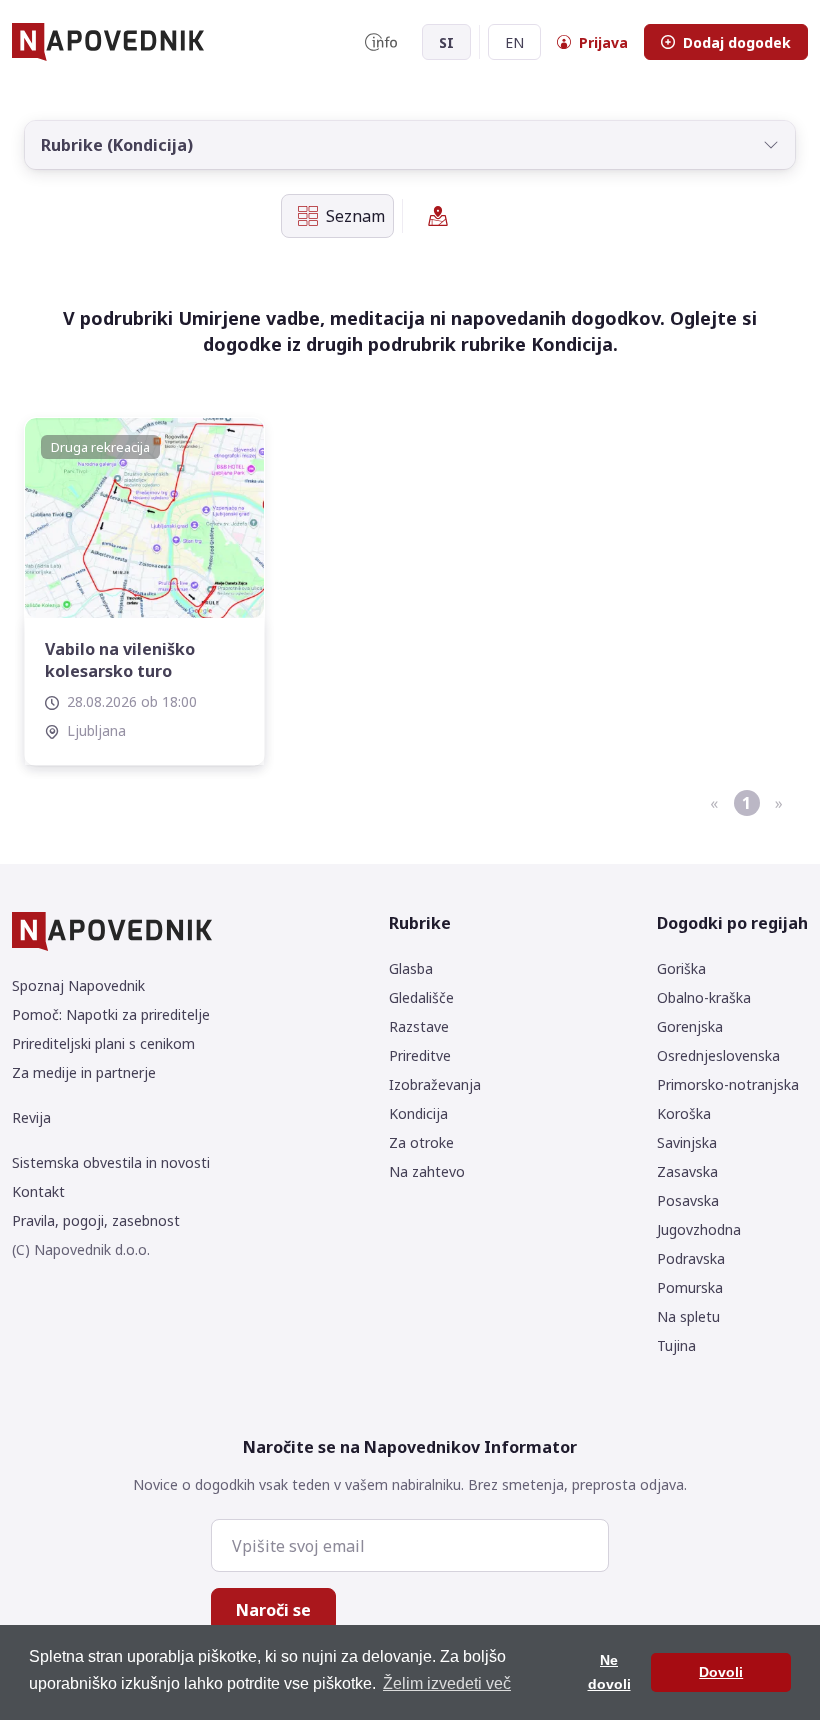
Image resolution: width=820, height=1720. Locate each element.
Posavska (688, 1200)
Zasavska (687, 1171)
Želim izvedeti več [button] (447, 1683)
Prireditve (420, 1055)
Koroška (684, 1113)
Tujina (676, 1345)
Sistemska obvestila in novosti (111, 1162)
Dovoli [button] (721, 1672)
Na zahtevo (427, 1171)
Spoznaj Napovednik (78, 985)
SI (446, 42)
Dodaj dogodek (737, 42)
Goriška (681, 968)
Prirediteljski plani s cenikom (103, 1043)
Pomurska (690, 1287)
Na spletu (688, 1316)
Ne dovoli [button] (609, 1672)
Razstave (419, 1026)
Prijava (603, 42)
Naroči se (273, 1610)
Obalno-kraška (704, 997)
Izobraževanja (435, 1084)
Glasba (411, 968)
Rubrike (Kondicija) (117, 145)
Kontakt (38, 1191)
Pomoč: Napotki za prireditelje (111, 1014)
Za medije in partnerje (84, 1072)
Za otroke (421, 1142)
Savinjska (687, 1142)
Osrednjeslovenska (718, 1055)
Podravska (691, 1258)
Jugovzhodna (699, 1229)
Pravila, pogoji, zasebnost (96, 1220)
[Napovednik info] (381, 42)
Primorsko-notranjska (728, 1084)
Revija (31, 1117)
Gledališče (421, 997)
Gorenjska (690, 1026)
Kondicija (418, 1113)
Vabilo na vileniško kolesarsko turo (120, 660)
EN (514, 42)
